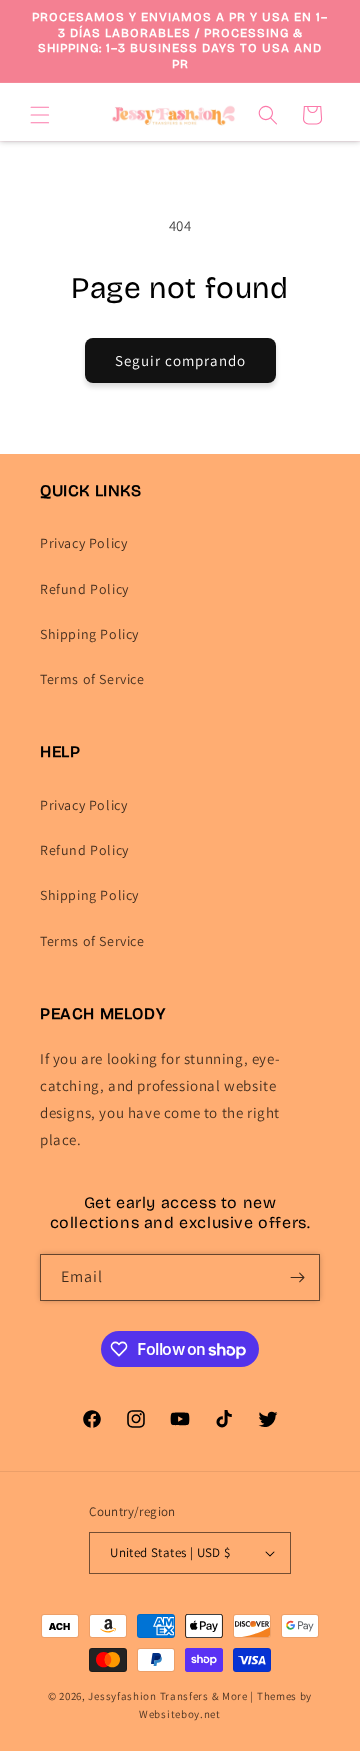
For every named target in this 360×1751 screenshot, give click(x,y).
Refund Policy (84, 589)
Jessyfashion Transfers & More (167, 1696)
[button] (40, 115)
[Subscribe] (297, 1277)
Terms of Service (92, 679)
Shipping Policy (89, 634)
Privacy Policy (83, 543)
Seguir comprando (180, 360)
